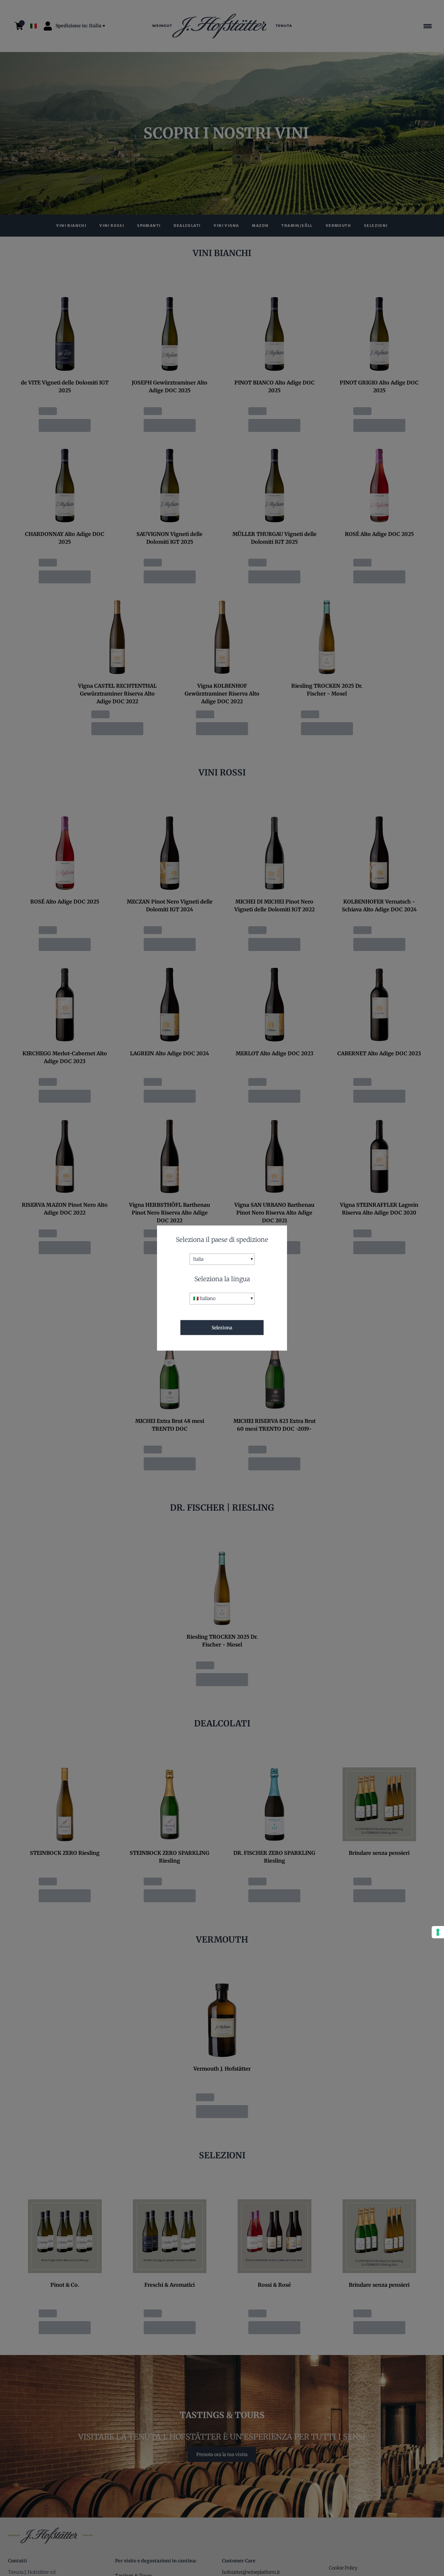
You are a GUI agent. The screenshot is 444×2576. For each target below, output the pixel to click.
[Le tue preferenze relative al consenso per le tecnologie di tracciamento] (438, 1932)
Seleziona (222, 1327)
